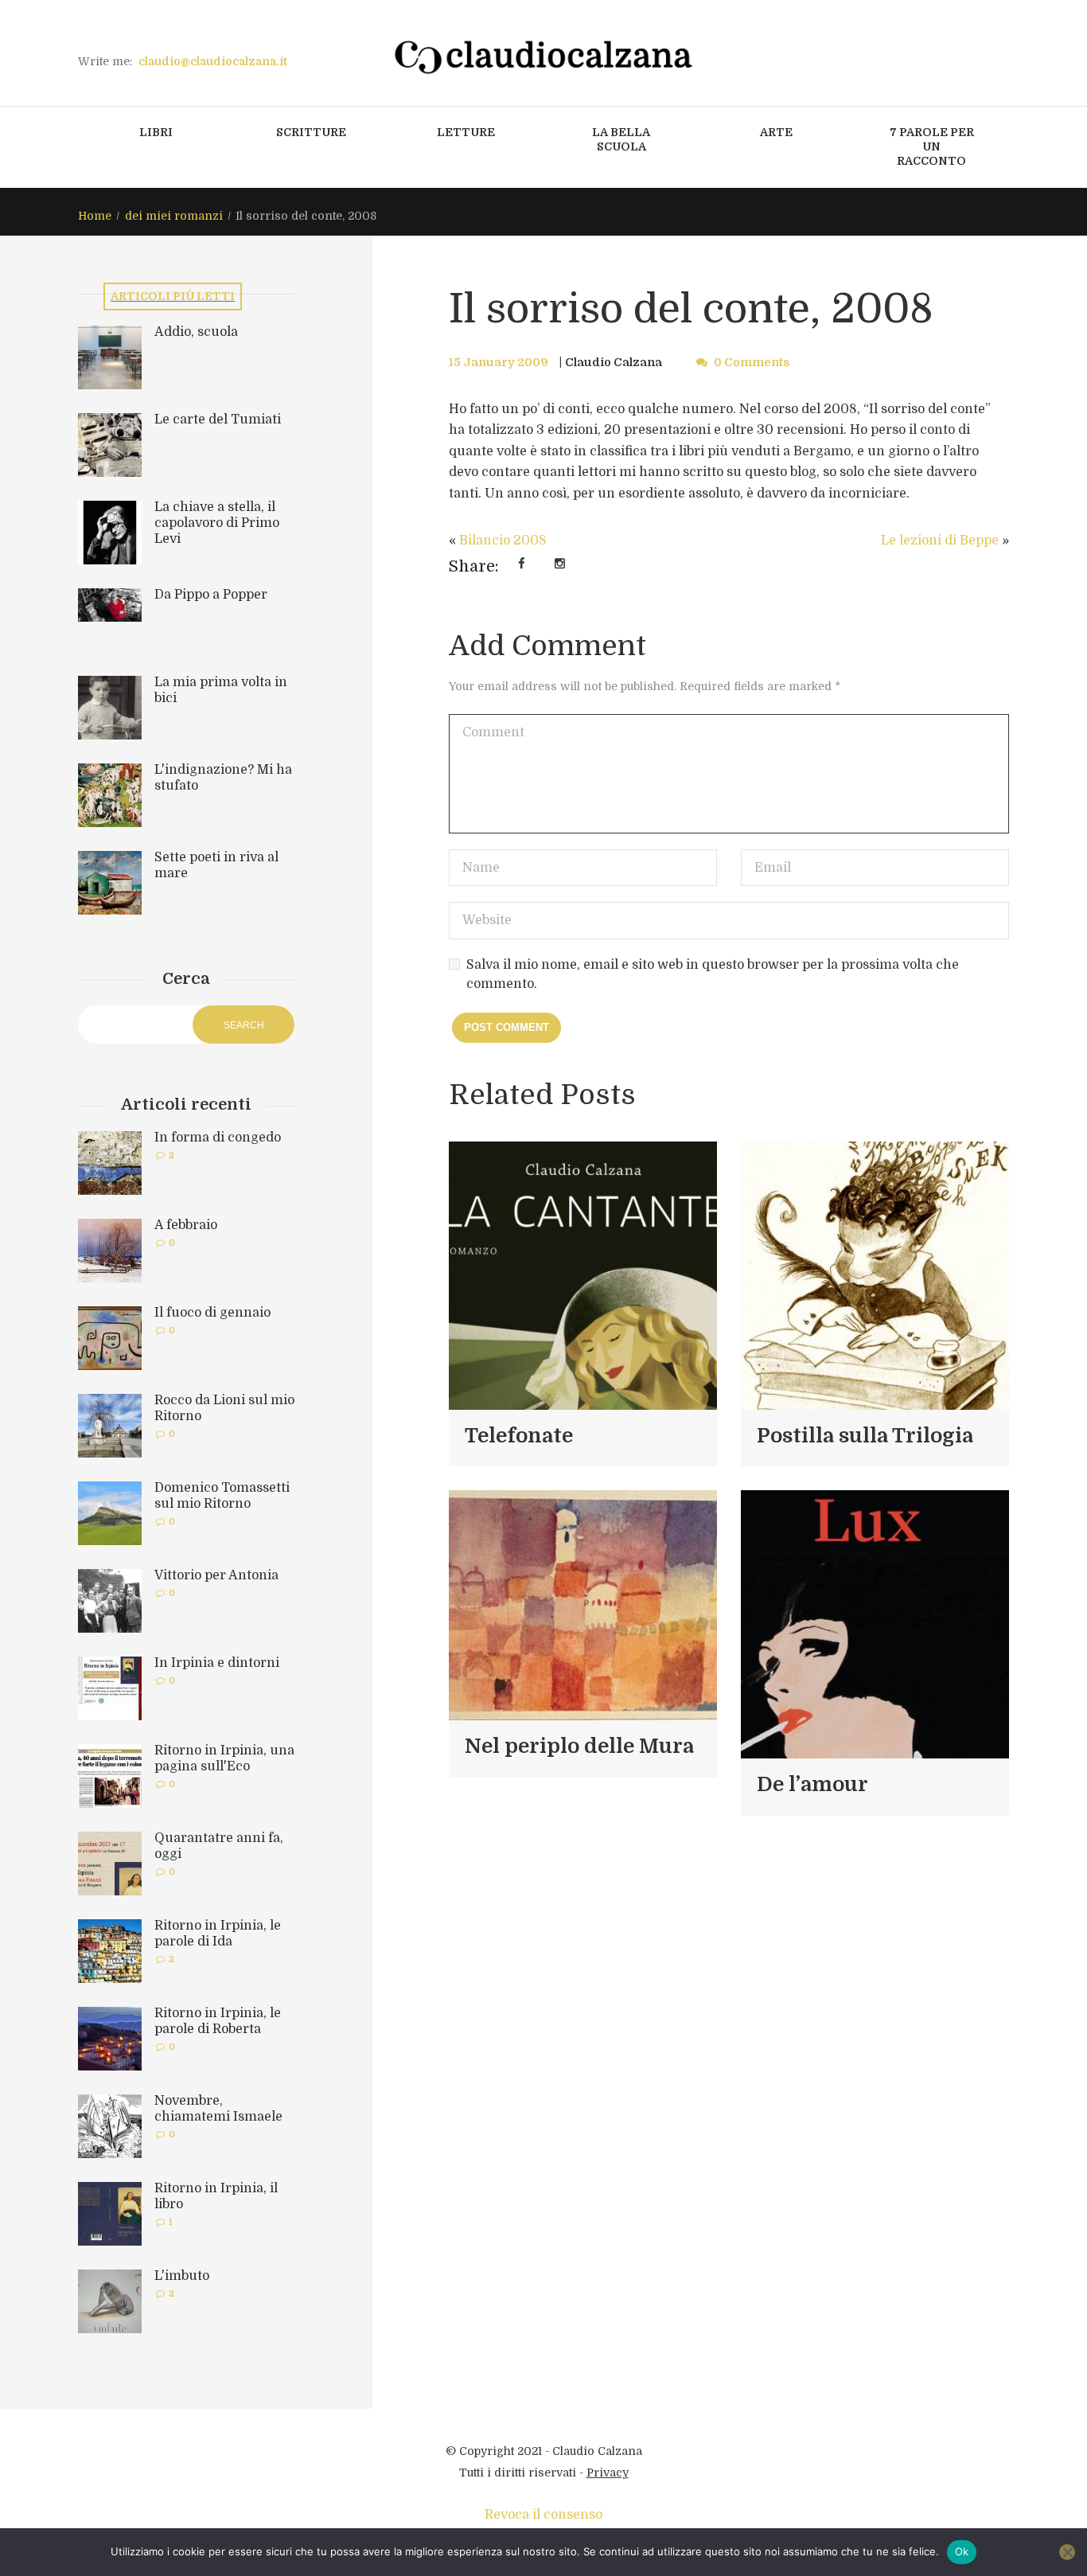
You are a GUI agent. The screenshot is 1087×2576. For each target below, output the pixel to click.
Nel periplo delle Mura (579, 1746)
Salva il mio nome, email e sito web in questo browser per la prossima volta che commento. (713, 974)
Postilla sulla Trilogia (865, 1436)
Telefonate (519, 1436)
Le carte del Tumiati (218, 420)
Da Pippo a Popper (211, 595)
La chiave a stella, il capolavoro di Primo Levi (217, 523)
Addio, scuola (196, 332)
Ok (962, 2551)
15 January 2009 (499, 362)
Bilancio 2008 (503, 541)
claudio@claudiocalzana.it (213, 61)
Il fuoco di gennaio (212, 1313)
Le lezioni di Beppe (940, 541)
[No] (1067, 2552)
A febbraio (186, 1225)
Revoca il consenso (543, 2515)
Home (95, 216)
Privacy (608, 2473)
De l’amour (812, 1784)
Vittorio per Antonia (216, 1575)
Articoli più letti (173, 296)
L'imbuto (182, 2276)
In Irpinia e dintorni (217, 1663)
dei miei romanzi (174, 216)
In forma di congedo (218, 1138)
